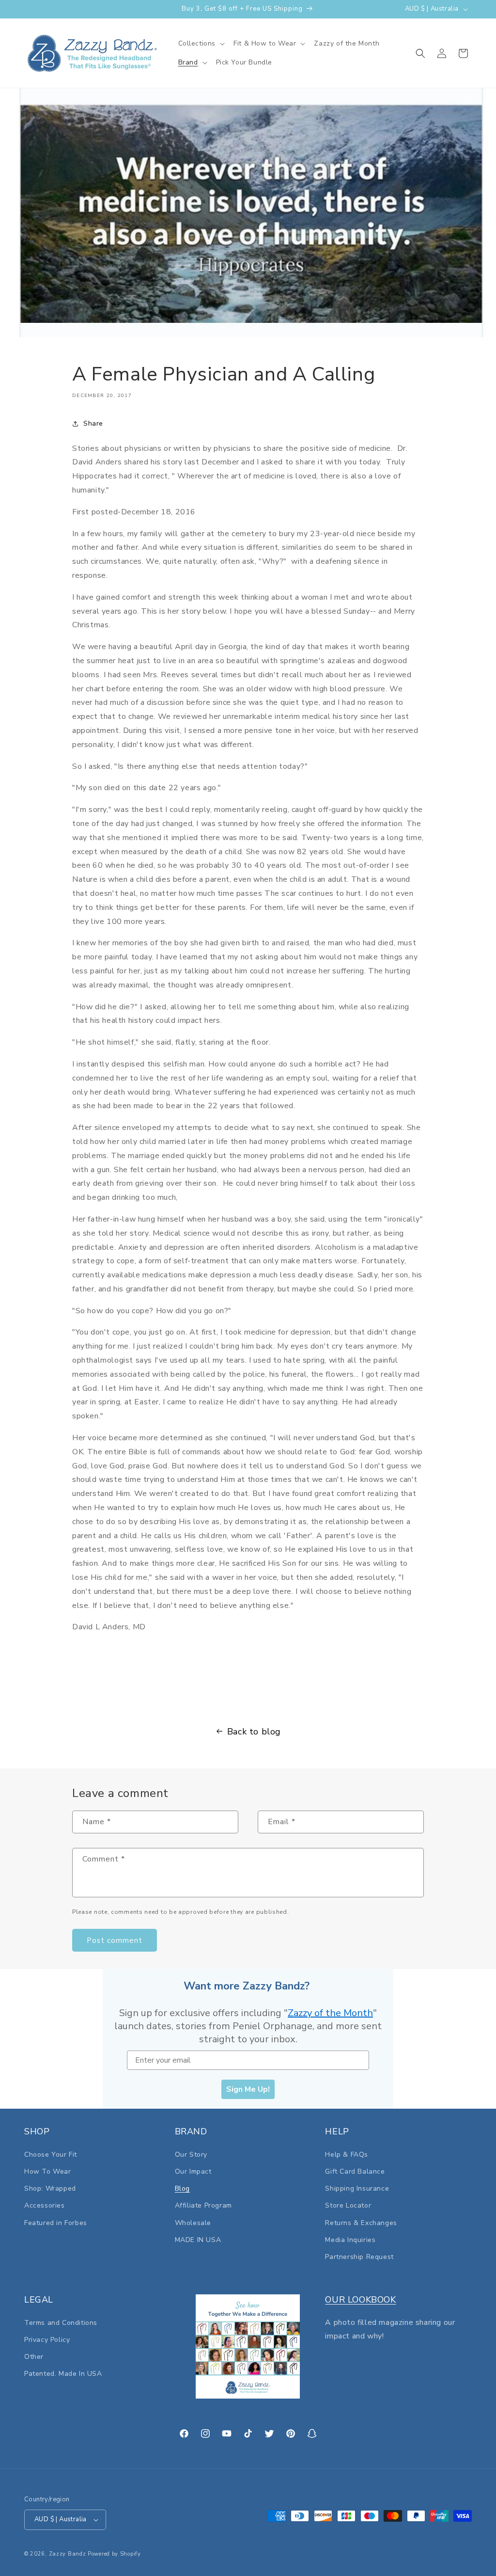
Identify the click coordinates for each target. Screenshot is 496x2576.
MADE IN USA (198, 2240)
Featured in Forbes (56, 2223)
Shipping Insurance (357, 2188)
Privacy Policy (47, 2340)
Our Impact (193, 2171)
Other (34, 2357)
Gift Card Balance (355, 2171)
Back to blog (254, 1732)
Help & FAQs (347, 2155)
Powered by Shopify (114, 2554)
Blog (182, 2188)
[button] (201, 44)
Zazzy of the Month (330, 2013)
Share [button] (93, 423)
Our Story (191, 2155)
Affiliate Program (203, 2205)
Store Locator (348, 2205)
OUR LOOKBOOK (360, 2300)
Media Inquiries (350, 2240)
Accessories (45, 2205)
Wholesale (193, 2223)
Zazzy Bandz (68, 2554)
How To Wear (48, 2171)
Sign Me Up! (248, 2089)
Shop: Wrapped (50, 2188)
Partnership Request (359, 2257)
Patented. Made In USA (63, 2374)
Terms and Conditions (61, 2323)
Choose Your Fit (51, 2155)
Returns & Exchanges (361, 2223)
